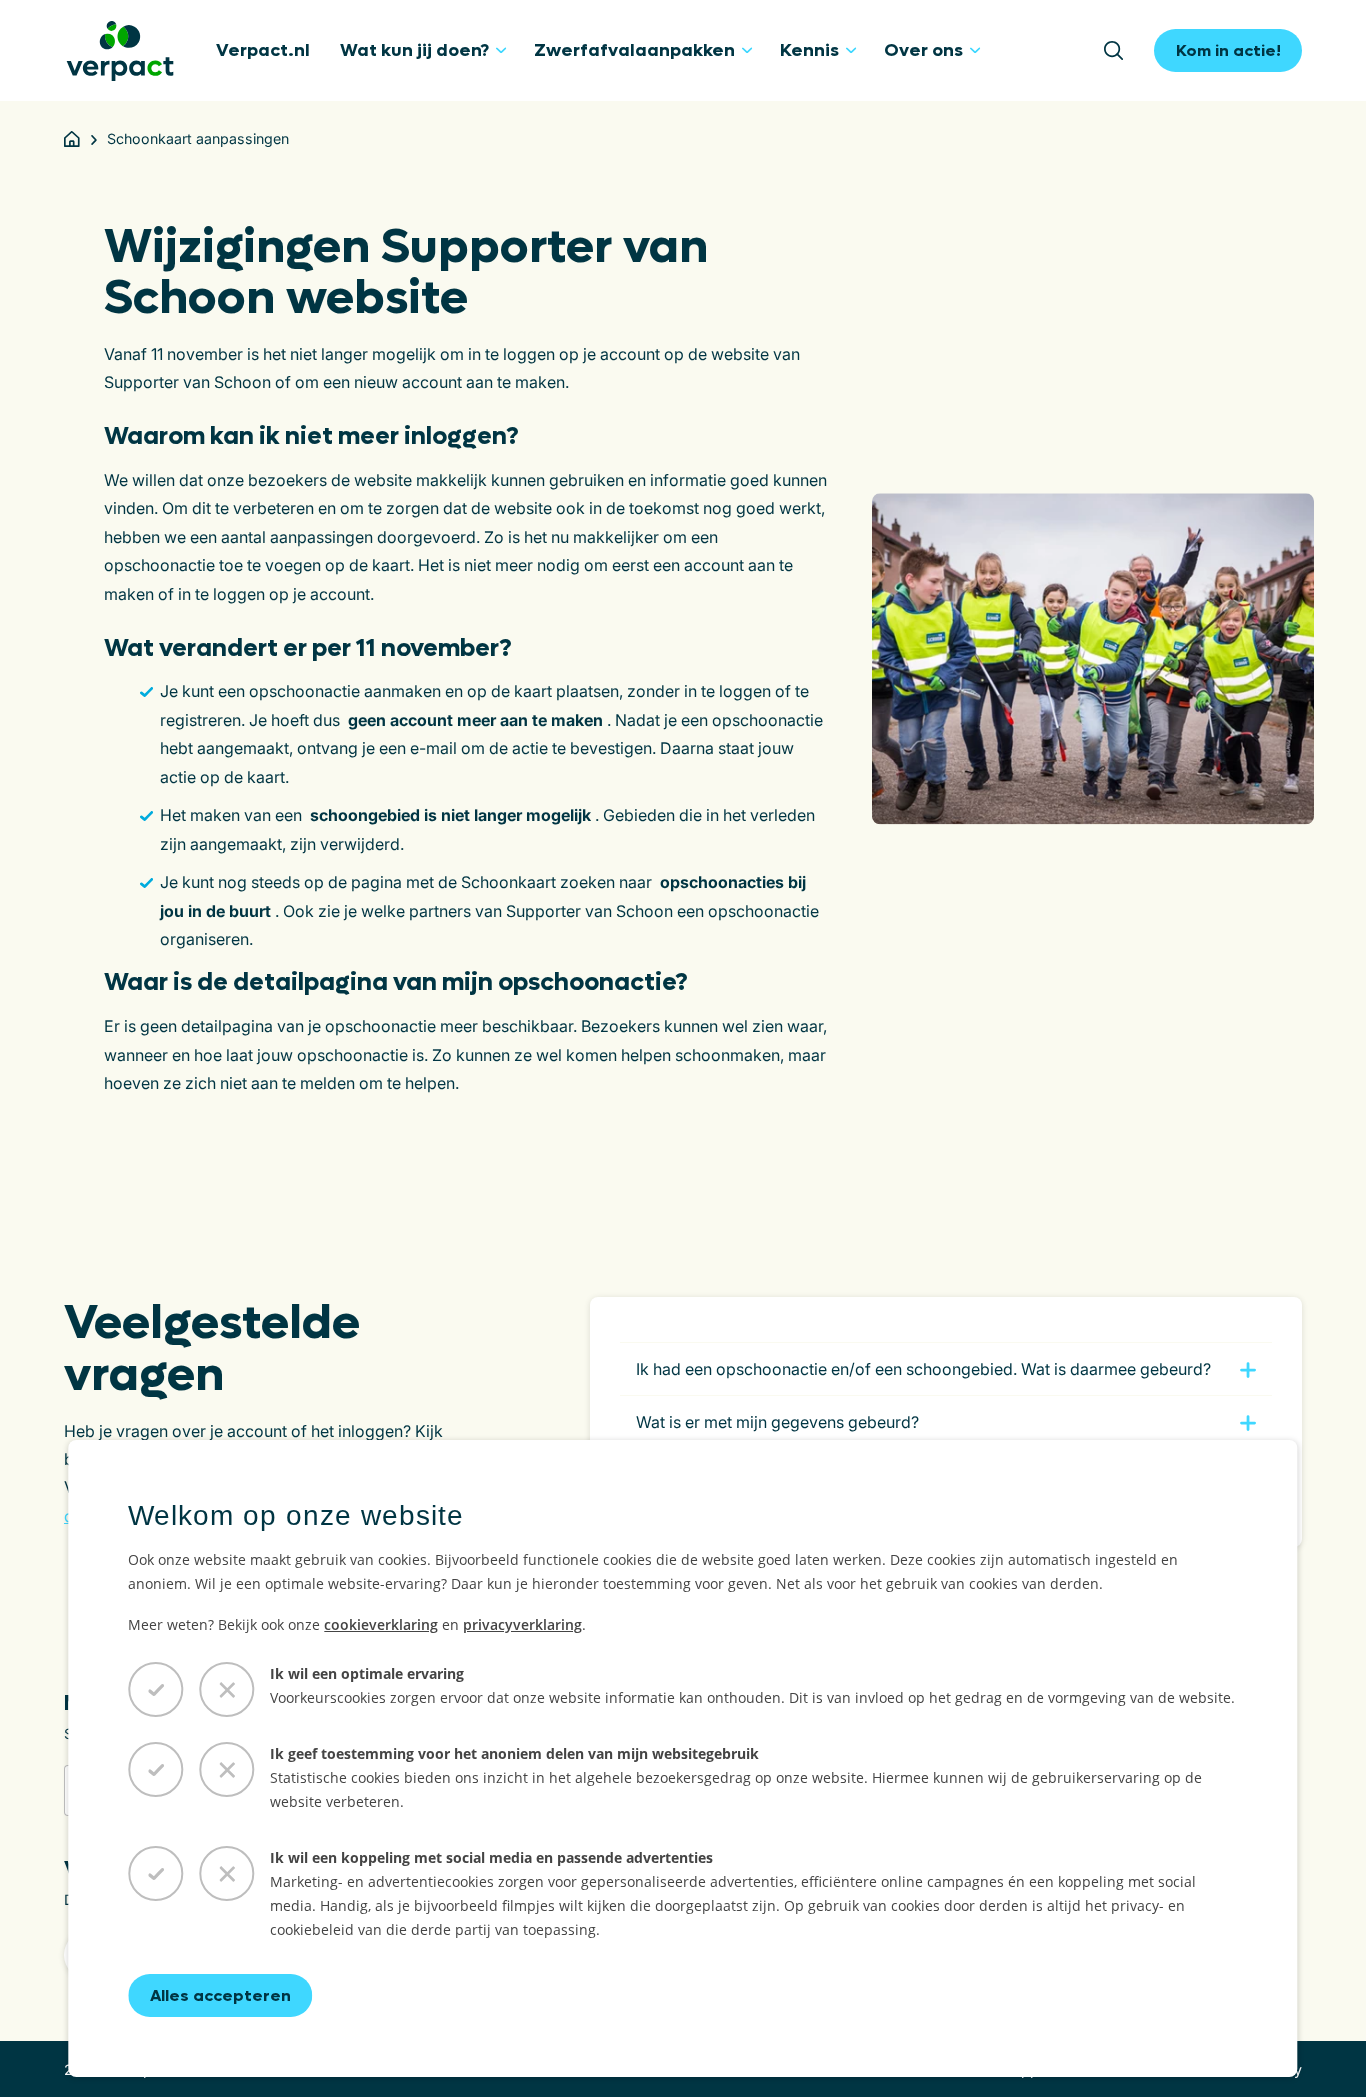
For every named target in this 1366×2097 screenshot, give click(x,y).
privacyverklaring (522, 1624)
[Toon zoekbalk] (1120, 51)
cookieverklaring (381, 1624)
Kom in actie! (1228, 50)
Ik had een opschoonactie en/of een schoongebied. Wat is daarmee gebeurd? (923, 1369)
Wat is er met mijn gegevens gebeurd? (777, 1422)
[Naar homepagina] (120, 51)
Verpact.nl (263, 50)
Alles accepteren (220, 1995)
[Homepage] (72, 139)
